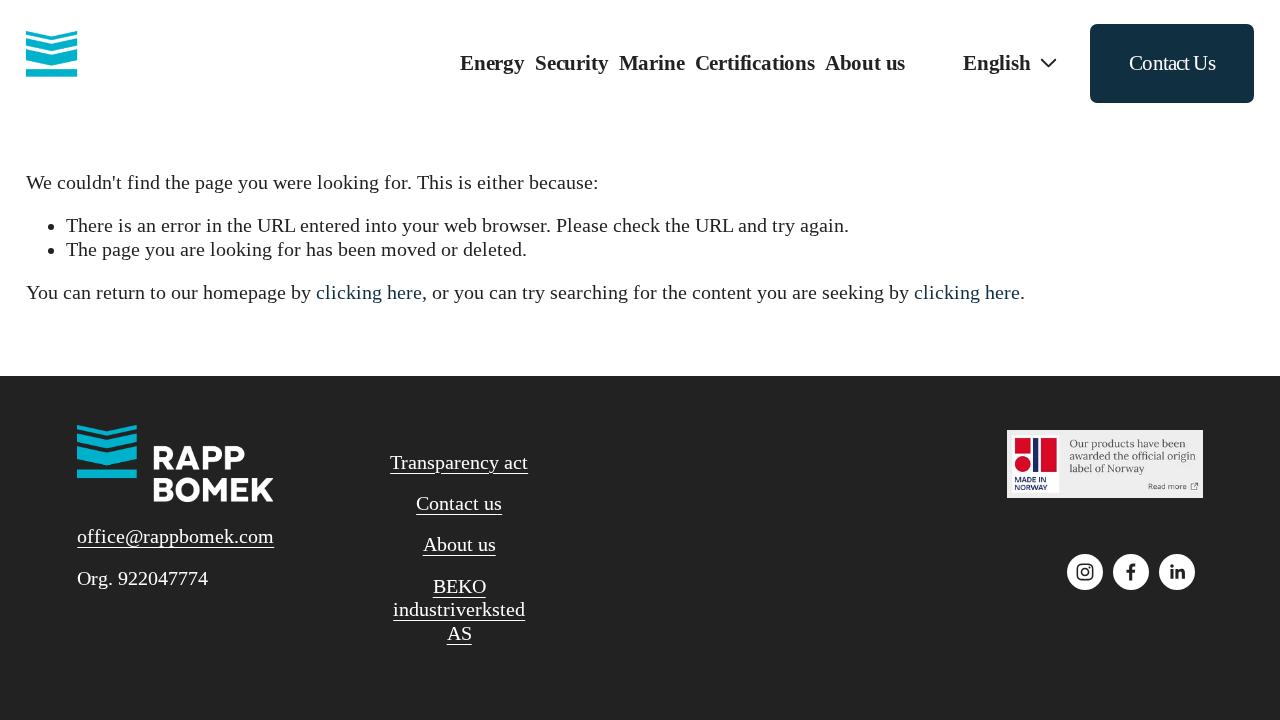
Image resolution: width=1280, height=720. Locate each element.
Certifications (755, 63)
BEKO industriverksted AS (459, 610)
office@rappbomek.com (175, 536)
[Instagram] (1085, 572)
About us (459, 544)
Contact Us (1172, 63)
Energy (492, 63)
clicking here (369, 292)
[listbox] (997, 63)
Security (571, 63)
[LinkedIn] (1177, 572)
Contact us (459, 503)
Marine (652, 63)
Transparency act (459, 462)
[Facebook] (1131, 572)
